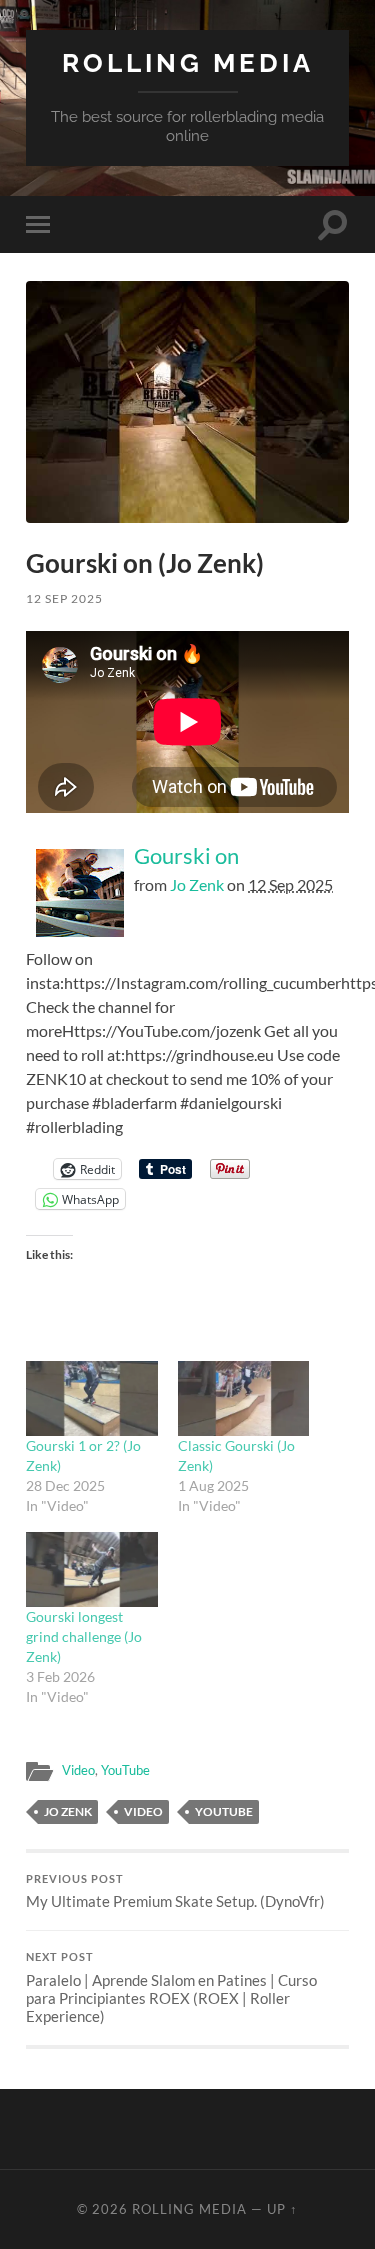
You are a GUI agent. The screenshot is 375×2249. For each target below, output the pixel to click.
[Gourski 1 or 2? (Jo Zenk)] (91, 1398)
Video (78, 1770)
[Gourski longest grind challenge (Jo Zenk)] (91, 1569)
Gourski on (186, 855)
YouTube (125, 1770)
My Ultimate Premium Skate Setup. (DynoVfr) (175, 1892)
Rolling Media (188, 62)
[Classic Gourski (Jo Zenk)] (243, 1398)
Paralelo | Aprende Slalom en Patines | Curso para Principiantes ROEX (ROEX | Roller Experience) (171, 1988)
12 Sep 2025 (64, 598)
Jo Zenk (197, 884)
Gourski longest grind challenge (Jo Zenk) (84, 1636)
